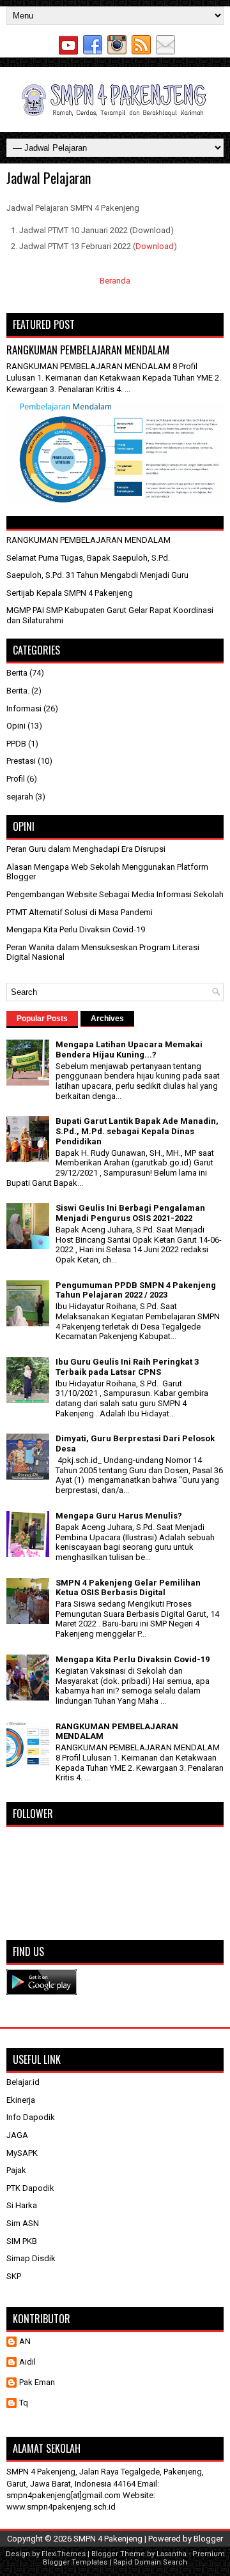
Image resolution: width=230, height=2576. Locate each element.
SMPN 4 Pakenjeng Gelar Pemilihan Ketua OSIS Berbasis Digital (128, 1588)
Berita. (18, 691)
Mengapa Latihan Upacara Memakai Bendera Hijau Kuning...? (129, 1049)
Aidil (27, 2362)
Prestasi (21, 761)
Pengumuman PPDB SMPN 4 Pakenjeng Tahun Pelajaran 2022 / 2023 (136, 1290)
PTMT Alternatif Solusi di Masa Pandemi (80, 912)
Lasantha (172, 2554)
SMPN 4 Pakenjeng (108, 2539)
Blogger (208, 2539)
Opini (16, 726)
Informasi (24, 708)
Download (155, 246)
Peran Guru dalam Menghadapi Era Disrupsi (86, 849)
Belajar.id (23, 2082)
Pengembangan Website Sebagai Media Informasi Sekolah (115, 894)
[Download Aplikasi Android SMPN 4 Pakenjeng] (42, 1992)
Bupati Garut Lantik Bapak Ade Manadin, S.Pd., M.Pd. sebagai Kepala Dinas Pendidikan (137, 1131)
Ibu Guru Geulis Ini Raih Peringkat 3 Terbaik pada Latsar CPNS (127, 1367)
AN (25, 2341)
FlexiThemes (64, 2554)
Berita (17, 673)
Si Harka (22, 2205)
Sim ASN (23, 2223)
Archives (107, 1019)
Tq (24, 2403)
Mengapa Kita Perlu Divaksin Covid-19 (76, 929)
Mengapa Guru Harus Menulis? (119, 1516)
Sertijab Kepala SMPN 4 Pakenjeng (70, 593)
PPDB (16, 744)
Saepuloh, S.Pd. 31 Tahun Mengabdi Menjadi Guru (97, 575)
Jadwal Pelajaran (49, 178)
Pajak (16, 2170)
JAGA (17, 2135)
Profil (16, 779)
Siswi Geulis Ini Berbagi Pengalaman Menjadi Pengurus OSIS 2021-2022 (130, 1213)
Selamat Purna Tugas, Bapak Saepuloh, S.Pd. (88, 558)
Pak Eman (37, 2382)
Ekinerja (21, 2100)
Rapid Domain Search (150, 2562)
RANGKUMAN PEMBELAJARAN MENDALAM (88, 350)
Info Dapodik (31, 2117)
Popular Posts (42, 1019)
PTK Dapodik (30, 2188)
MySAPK (22, 2153)
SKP (14, 2276)
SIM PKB (22, 2241)
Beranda (115, 281)
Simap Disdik (31, 2258)
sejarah (20, 797)
